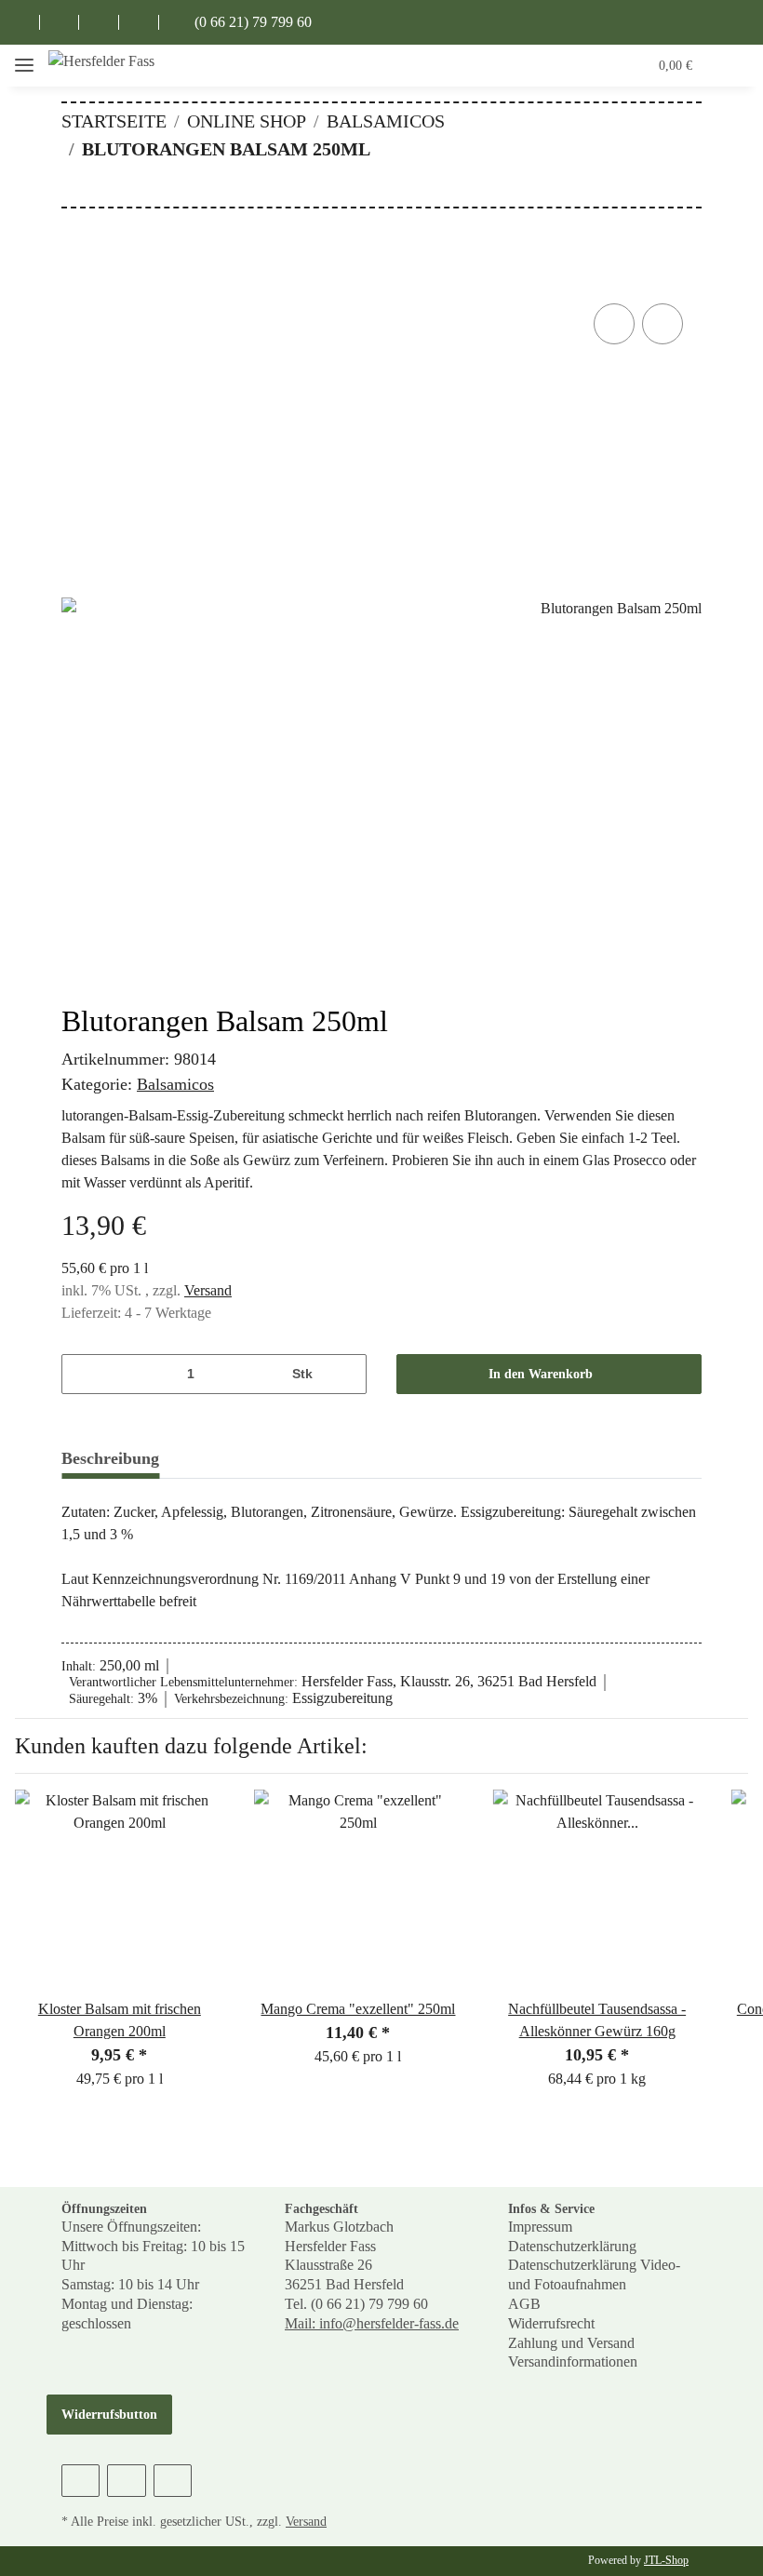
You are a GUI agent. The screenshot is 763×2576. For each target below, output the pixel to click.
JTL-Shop (666, 2560)
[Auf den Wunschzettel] (663, 324)
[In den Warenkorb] (76, 278)
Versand (208, 1290)
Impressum (540, 2227)
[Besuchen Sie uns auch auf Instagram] (99, 22)
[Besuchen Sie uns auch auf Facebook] (20, 22)
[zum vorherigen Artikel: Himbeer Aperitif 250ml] (642, 187)
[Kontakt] (139, 22)
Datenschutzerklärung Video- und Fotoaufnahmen (594, 2274)
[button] (559, 65)
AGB (524, 2304)
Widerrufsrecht (551, 2323)
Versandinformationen (573, 2361)
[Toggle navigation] (24, 66)
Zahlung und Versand (571, 2343)
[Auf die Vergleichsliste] (614, 324)
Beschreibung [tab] (110, 1458)
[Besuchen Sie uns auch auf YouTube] (60, 22)
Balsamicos (175, 1084)
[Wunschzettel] (597, 65)
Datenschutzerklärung (572, 2246)
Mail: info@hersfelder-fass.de (372, 2323)
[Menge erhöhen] (346, 1374)
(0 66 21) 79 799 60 (251, 22)
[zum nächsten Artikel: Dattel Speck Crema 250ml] (682, 187)
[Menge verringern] (82, 1374)
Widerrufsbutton (109, 2415)
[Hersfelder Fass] (102, 66)
